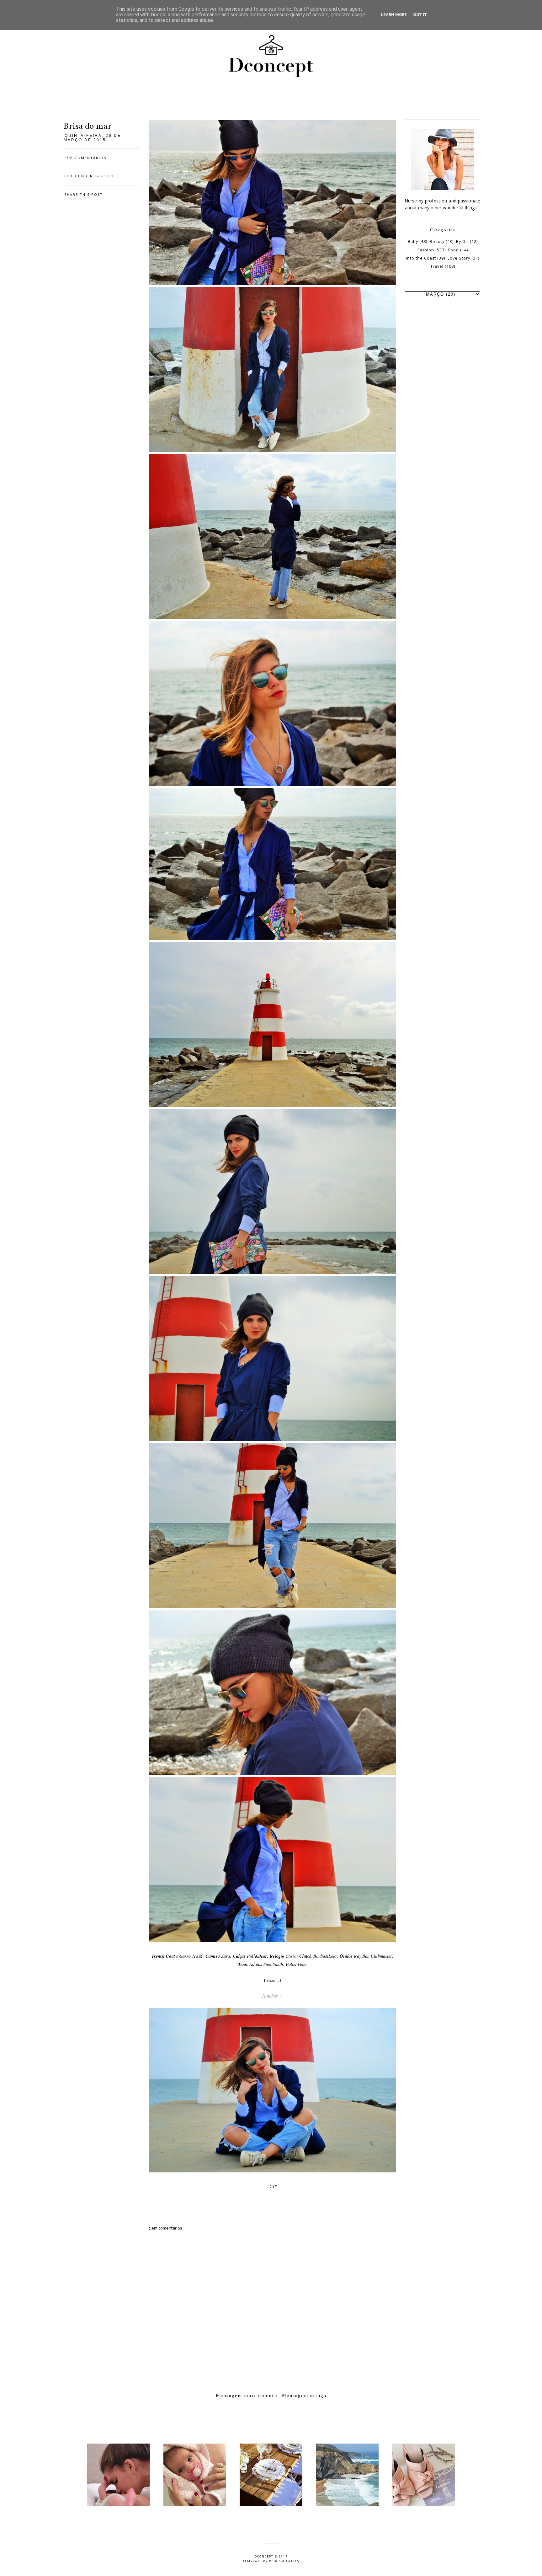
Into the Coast (421, 258)
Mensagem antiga (304, 2396)
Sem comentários (85, 158)
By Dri (462, 241)
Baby (413, 241)
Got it (420, 15)
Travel (437, 266)
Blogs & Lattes (284, 2561)
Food (454, 250)
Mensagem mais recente (247, 2396)
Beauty (437, 241)
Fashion (104, 176)
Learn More (394, 15)
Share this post (84, 194)
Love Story (459, 258)
